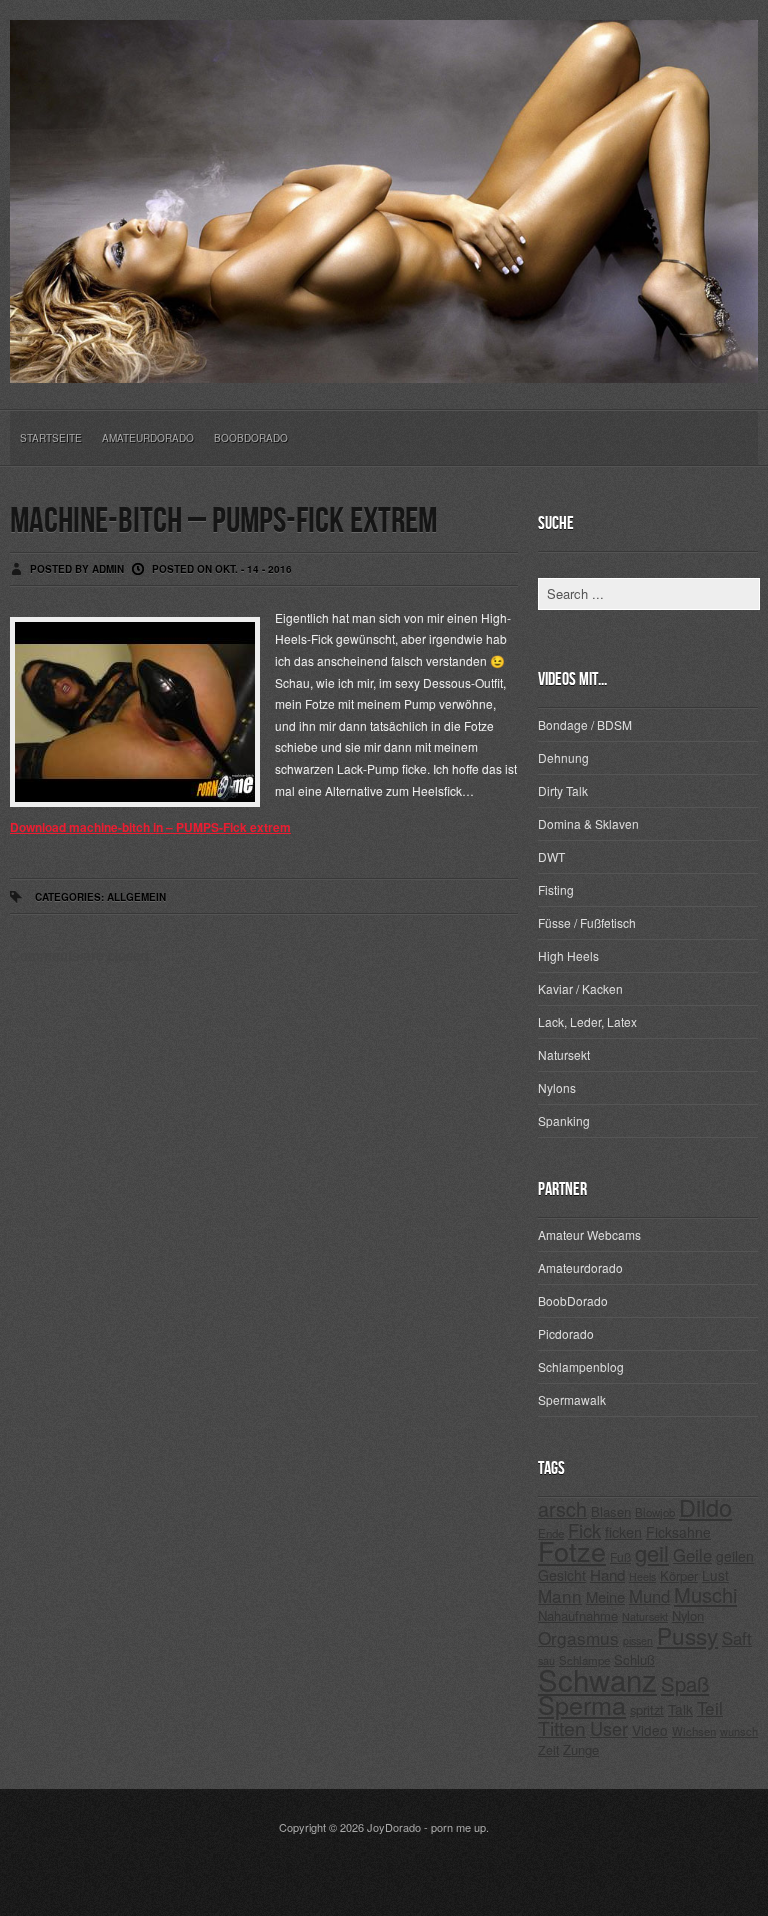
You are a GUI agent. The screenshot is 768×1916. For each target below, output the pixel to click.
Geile (692, 1555)
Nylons (557, 1087)
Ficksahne (678, 1532)
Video (650, 1730)
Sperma (582, 1704)
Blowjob (655, 1512)
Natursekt (564, 1054)
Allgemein (136, 897)
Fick (584, 1530)
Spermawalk (572, 1399)
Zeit (548, 1749)
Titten (562, 1728)
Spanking (564, 1120)
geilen (735, 1556)
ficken (623, 1531)
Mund (649, 1596)
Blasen (611, 1511)
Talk (680, 1709)
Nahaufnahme (578, 1615)
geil (652, 1552)
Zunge (581, 1749)
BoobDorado (251, 438)
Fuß (620, 1556)
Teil (710, 1707)
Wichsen (694, 1731)
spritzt (647, 1709)
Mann (560, 1595)
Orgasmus (578, 1637)
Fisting (556, 889)
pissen (638, 1640)
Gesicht (562, 1575)
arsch (562, 1508)
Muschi (705, 1594)
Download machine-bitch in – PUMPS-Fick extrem (150, 827)
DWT (551, 856)
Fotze (572, 1550)
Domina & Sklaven (588, 823)
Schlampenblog (581, 1366)
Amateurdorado (148, 438)
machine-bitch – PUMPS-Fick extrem (223, 521)
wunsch (739, 1731)
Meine (605, 1596)
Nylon (688, 1615)
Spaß (685, 1683)
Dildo (705, 1507)
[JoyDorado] (384, 367)
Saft (737, 1638)
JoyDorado (394, 1827)
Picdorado (566, 1333)
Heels (642, 1576)
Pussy (687, 1635)
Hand (607, 1574)
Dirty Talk (563, 790)
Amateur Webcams (589, 1234)
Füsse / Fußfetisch (587, 922)
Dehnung (563, 757)
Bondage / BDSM (585, 724)
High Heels (568, 955)
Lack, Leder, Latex (587, 1021)
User (609, 1728)
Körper (679, 1575)
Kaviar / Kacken (580, 988)
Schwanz (597, 1679)
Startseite (51, 438)
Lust (715, 1575)
